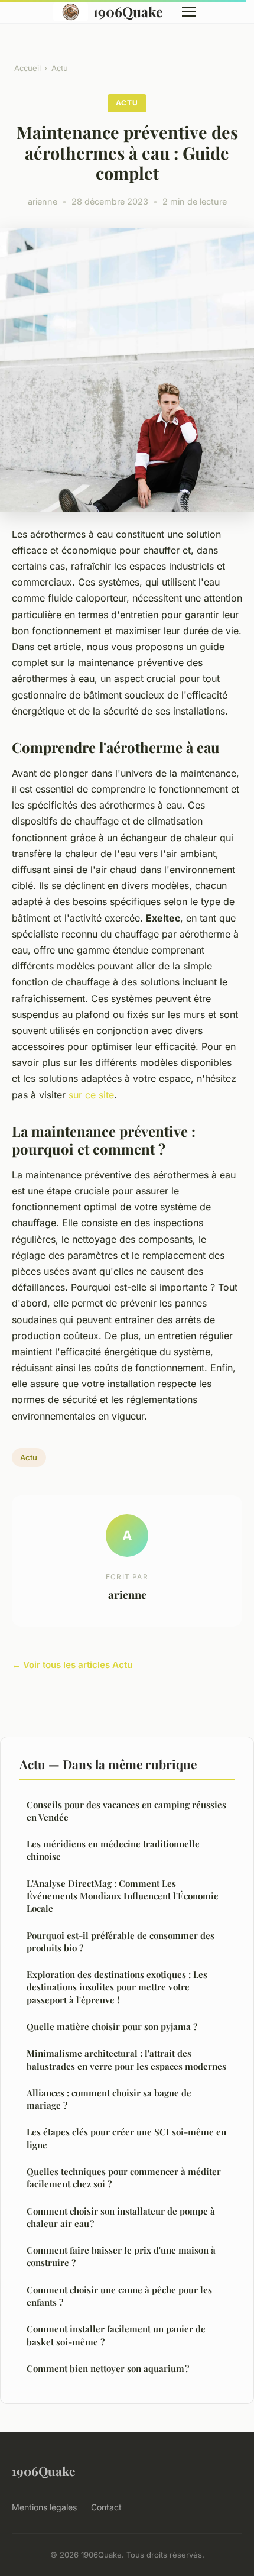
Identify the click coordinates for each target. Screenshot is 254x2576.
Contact (106, 2507)
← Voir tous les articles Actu (72, 1665)
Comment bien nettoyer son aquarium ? (108, 2368)
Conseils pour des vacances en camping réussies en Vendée (126, 1811)
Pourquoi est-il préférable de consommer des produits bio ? (121, 1942)
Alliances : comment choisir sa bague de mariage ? (109, 2099)
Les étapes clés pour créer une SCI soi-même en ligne (126, 2138)
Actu (60, 68)
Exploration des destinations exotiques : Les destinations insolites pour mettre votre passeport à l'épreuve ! (117, 1987)
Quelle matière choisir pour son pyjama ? (112, 2026)
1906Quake (128, 12)
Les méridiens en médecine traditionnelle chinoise (113, 1850)
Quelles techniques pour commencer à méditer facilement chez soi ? (124, 2178)
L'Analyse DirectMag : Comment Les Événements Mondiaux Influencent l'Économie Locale (123, 1896)
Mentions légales (44, 2507)
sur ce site (91, 1095)
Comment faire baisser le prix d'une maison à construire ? (122, 2256)
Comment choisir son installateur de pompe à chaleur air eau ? (121, 2217)
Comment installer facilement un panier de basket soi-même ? (116, 2335)
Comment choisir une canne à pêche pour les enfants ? (119, 2296)
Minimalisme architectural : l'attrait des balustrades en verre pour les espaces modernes (126, 2059)
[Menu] (189, 12)
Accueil (27, 68)
